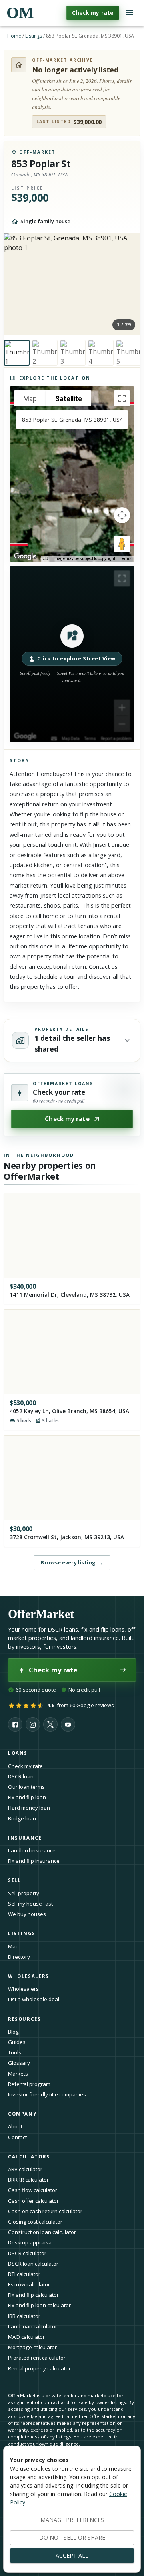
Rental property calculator (39, 2368)
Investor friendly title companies (47, 2094)
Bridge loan (22, 1818)
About (15, 2126)
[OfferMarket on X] (50, 1724)
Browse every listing (72, 1562)
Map (13, 1946)
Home (14, 36)
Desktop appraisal (30, 2242)
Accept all (72, 2555)
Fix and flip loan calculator (39, 2305)
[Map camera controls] (122, 515)
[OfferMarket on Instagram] (33, 1724)
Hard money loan (29, 1808)
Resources (25, 2019)
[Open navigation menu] (130, 13)
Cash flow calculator (33, 2190)
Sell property (24, 1893)
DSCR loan (21, 1776)
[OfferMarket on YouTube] (68, 1724)
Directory (19, 1957)
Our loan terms (26, 1787)
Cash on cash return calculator (45, 2211)
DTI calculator (24, 2274)
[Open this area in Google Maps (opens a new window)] (25, 556)
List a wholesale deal (34, 1999)
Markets (18, 2074)
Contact (17, 2137)
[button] (72, 654)
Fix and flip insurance (34, 1861)
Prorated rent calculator (37, 2358)
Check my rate (93, 13)
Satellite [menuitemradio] (69, 399)
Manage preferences (72, 2520)
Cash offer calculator (33, 2201)
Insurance (25, 1838)
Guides (17, 2042)
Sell (15, 1880)
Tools (15, 2052)
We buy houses (27, 1914)
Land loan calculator (33, 2326)
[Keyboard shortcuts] (46, 559)
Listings (34, 36)
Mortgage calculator (32, 2347)
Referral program (29, 2084)
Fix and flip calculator (33, 2295)
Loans (18, 1753)
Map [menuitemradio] (30, 399)
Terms (126, 559)
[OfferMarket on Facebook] (15, 1724)
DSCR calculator (27, 2253)
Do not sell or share (72, 2537)
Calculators (29, 2157)
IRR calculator (24, 2316)
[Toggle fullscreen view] (122, 398)
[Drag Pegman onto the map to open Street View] (122, 544)
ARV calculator (25, 2169)
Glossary (19, 2063)
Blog (13, 2032)
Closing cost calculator (35, 2222)
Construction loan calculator (42, 2232)
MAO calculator (26, 2337)
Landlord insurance (32, 1850)
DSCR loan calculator (33, 2264)
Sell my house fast (30, 1904)
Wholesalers (23, 1989)
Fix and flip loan (27, 1797)
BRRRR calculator (28, 2180)
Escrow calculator (29, 2284)
